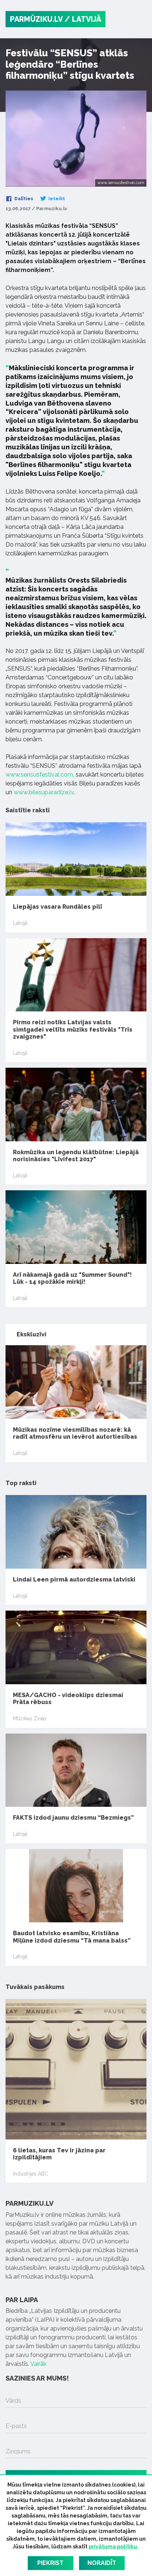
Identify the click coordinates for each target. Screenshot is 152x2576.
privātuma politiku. (113, 2547)
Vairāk (38, 2364)
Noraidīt (102, 2563)
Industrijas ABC (31, 2174)
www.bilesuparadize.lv (44, 792)
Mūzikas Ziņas (30, 1718)
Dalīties (23, 199)
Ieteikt (56, 199)
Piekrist (50, 2563)
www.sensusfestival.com (39, 775)
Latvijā (20, 923)
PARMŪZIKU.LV (36, 19)
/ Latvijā (83, 19)
